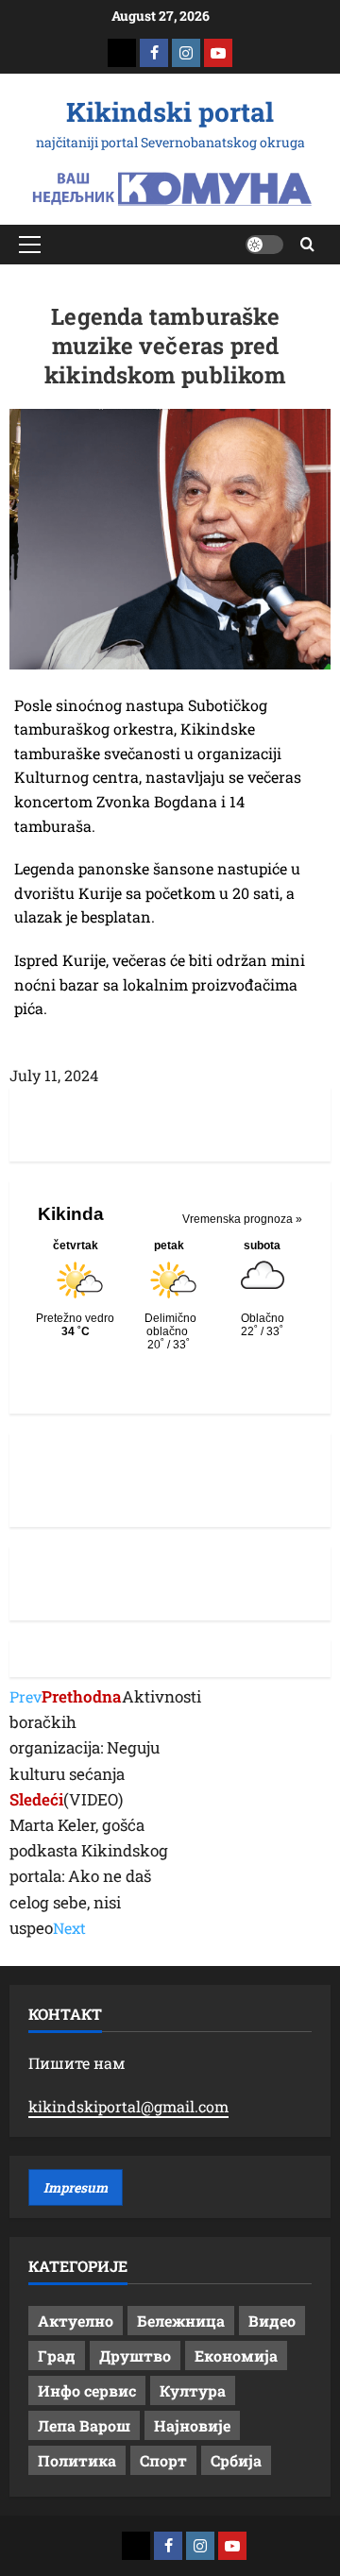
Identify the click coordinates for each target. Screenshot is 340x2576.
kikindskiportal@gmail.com (128, 2106)
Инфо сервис (87, 2390)
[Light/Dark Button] (264, 245)
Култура (193, 2390)
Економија (236, 2356)
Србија (236, 2460)
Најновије (192, 2425)
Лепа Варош (84, 2425)
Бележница (181, 2321)
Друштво (135, 2356)
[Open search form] (307, 244)
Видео (272, 2321)
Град (57, 2356)
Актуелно (76, 2321)
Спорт (163, 2460)
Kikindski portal (170, 112)
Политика (77, 2460)
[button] (30, 245)
